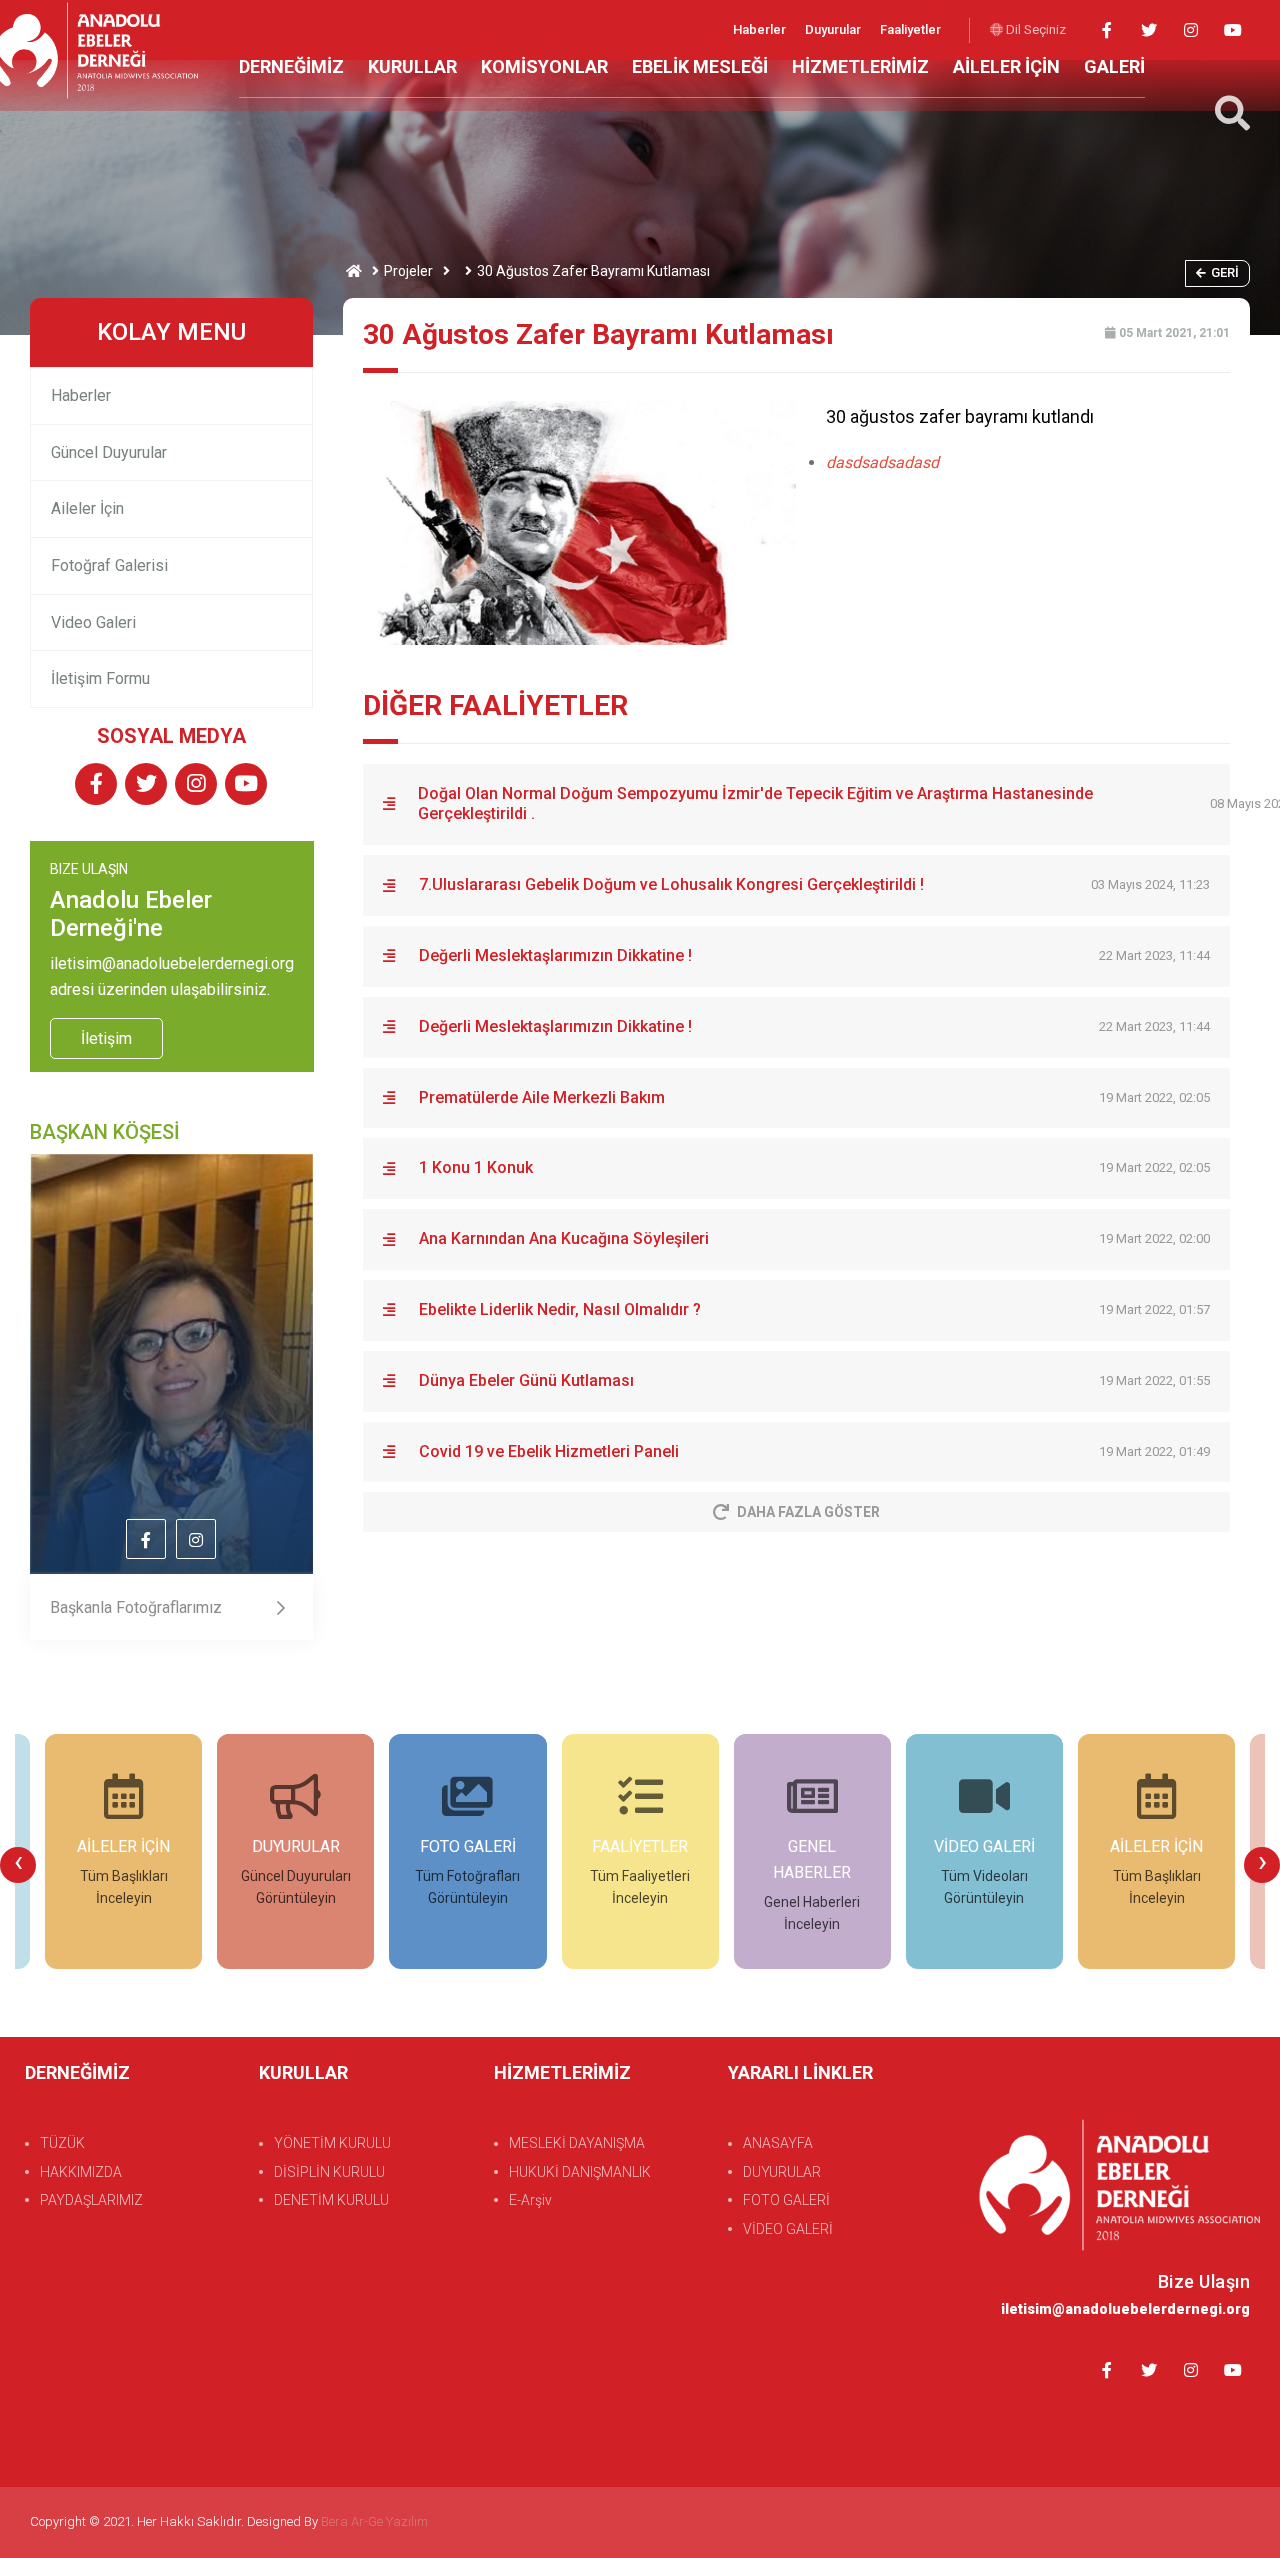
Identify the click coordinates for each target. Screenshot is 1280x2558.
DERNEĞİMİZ (291, 66)
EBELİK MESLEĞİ (700, 66)
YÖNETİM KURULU (332, 2143)
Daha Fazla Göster (808, 1512)
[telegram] (1148, 30)
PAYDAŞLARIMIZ (91, 2200)
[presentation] (18, 1865)
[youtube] (1232, 30)
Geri (1225, 272)
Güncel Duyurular (109, 452)
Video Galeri (93, 622)
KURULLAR (412, 66)
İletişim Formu (100, 678)
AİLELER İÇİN (1006, 66)
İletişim (106, 1038)
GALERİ (1114, 66)
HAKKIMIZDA (81, 2172)
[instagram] (1190, 30)
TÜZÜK (62, 2143)
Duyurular (834, 29)
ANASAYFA (778, 2143)
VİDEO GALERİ (788, 2229)
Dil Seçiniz (1034, 29)
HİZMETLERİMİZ (860, 66)
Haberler (761, 29)
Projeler (408, 271)
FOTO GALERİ (786, 2200)
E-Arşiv (530, 2200)
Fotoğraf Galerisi (109, 565)
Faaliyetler (910, 29)
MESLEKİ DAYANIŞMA (577, 2143)
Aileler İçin (87, 508)
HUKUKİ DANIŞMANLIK (580, 2172)
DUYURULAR (782, 2172)
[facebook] (1106, 30)
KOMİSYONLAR (544, 66)
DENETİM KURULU (331, 2200)
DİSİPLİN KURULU (329, 2172)
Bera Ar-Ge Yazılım (374, 2521)
